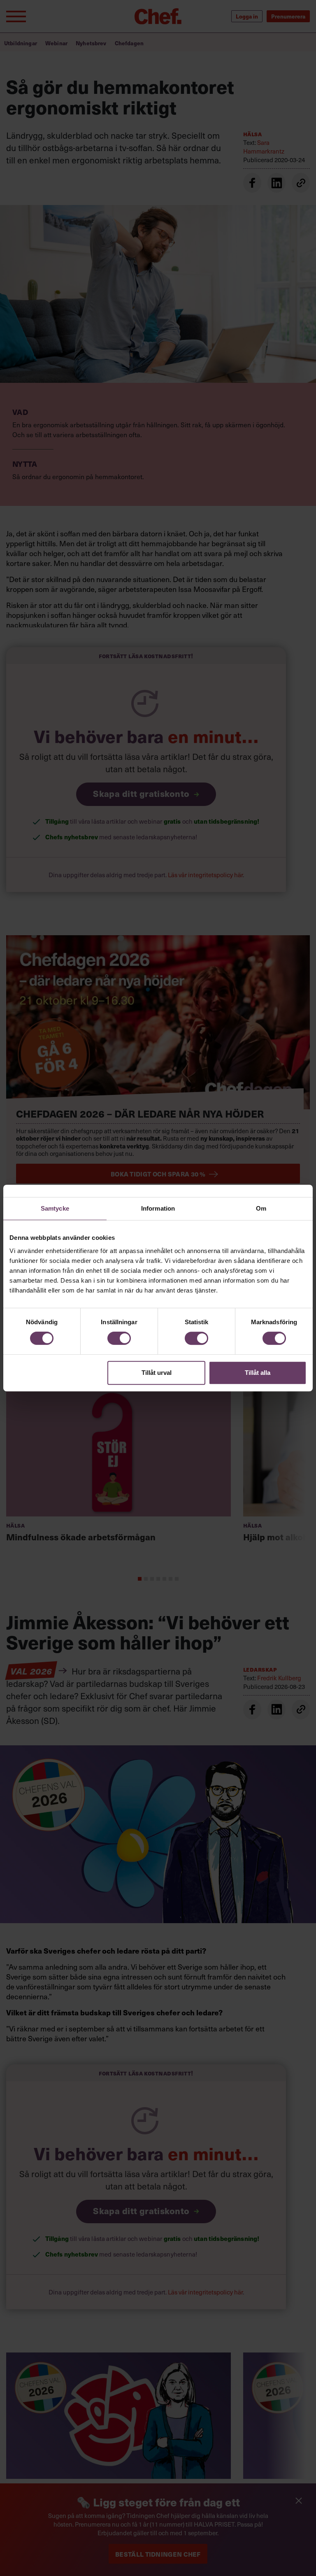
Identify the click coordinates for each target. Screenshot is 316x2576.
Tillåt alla (258, 1373)
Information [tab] (158, 1208)
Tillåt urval (157, 1373)
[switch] (119, 1338)
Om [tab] (261, 1208)
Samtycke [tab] (55, 1208)
